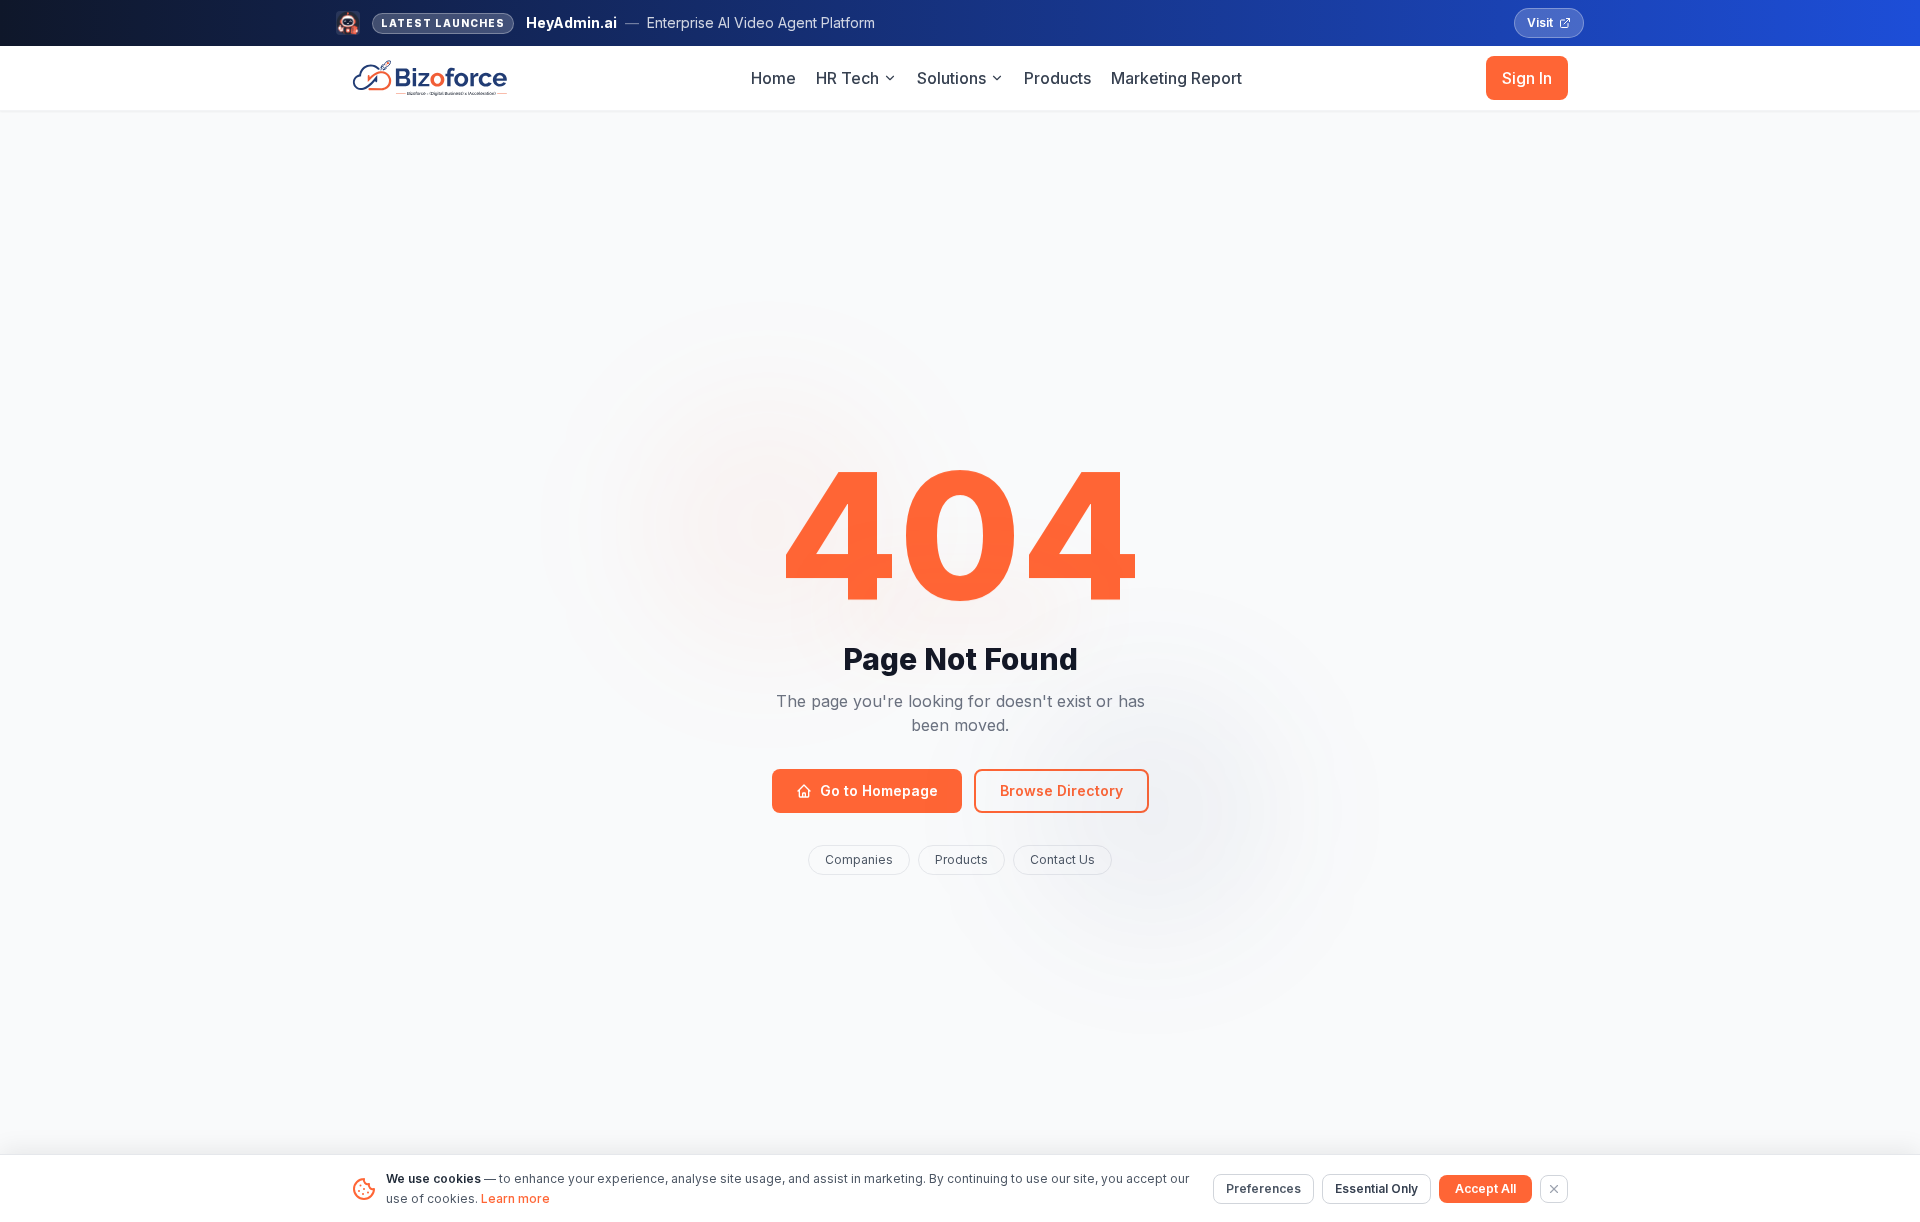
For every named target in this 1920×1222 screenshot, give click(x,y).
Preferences (1263, 1188)
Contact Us (1062, 859)
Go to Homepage (879, 790)
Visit (1540, 22)
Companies (859, 859)
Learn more (515, 1198)
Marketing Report (1176, 78)
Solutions (951, 78)
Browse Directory (1061, 790)
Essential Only (1376, 1188)
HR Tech (847, 78)
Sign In (1527, 78)
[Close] (1554, 1189)
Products (1057, 78)
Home (773, 78)
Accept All (1485, 1188)
